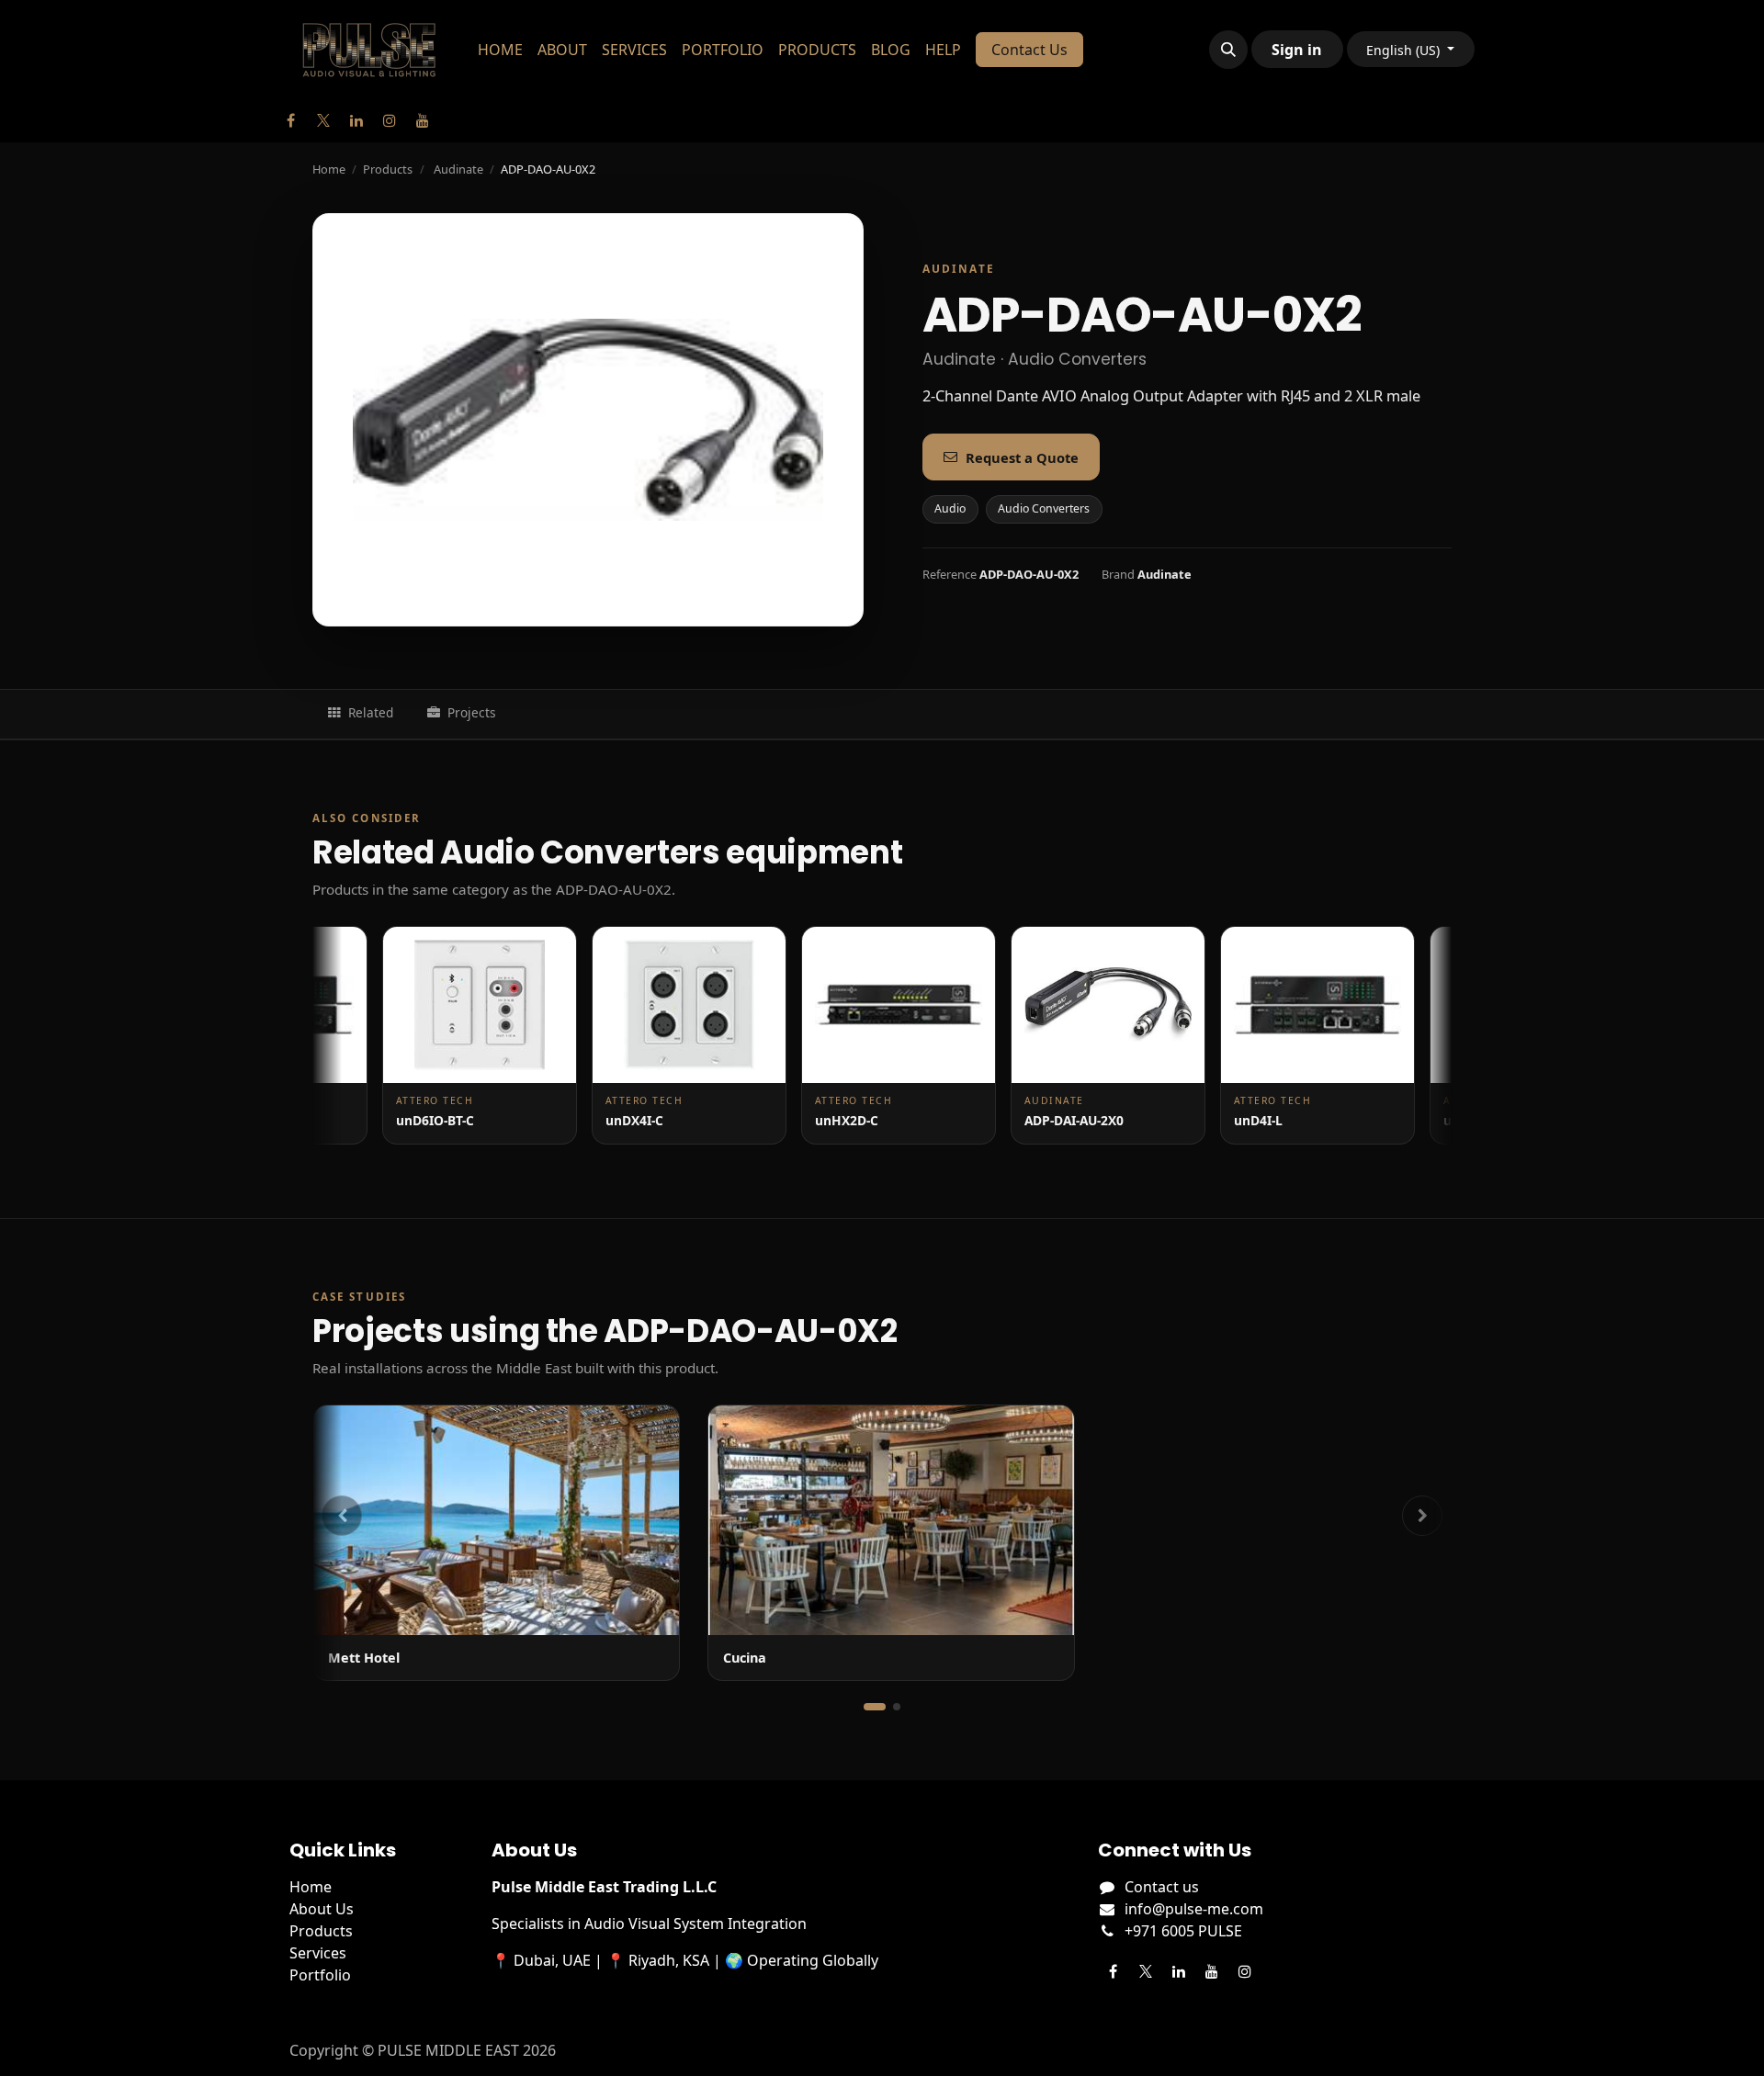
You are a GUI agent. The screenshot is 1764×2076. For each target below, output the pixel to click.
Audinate (458, 169)
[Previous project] (342, 1516)
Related (371, 712)
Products (388, 169)
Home (329, 169)
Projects (472, 712)
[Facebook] (290, 120)
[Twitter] (323, 120)
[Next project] (1422, 1516)
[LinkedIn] (356, 120)
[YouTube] (423, 120)
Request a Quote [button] (1022, 457)
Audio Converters (1044, 508)
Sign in (1297, 50)
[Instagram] (390, 120)
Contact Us (1029, 50)
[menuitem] (500, 50)
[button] (1228, 50)
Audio (950, 508)
